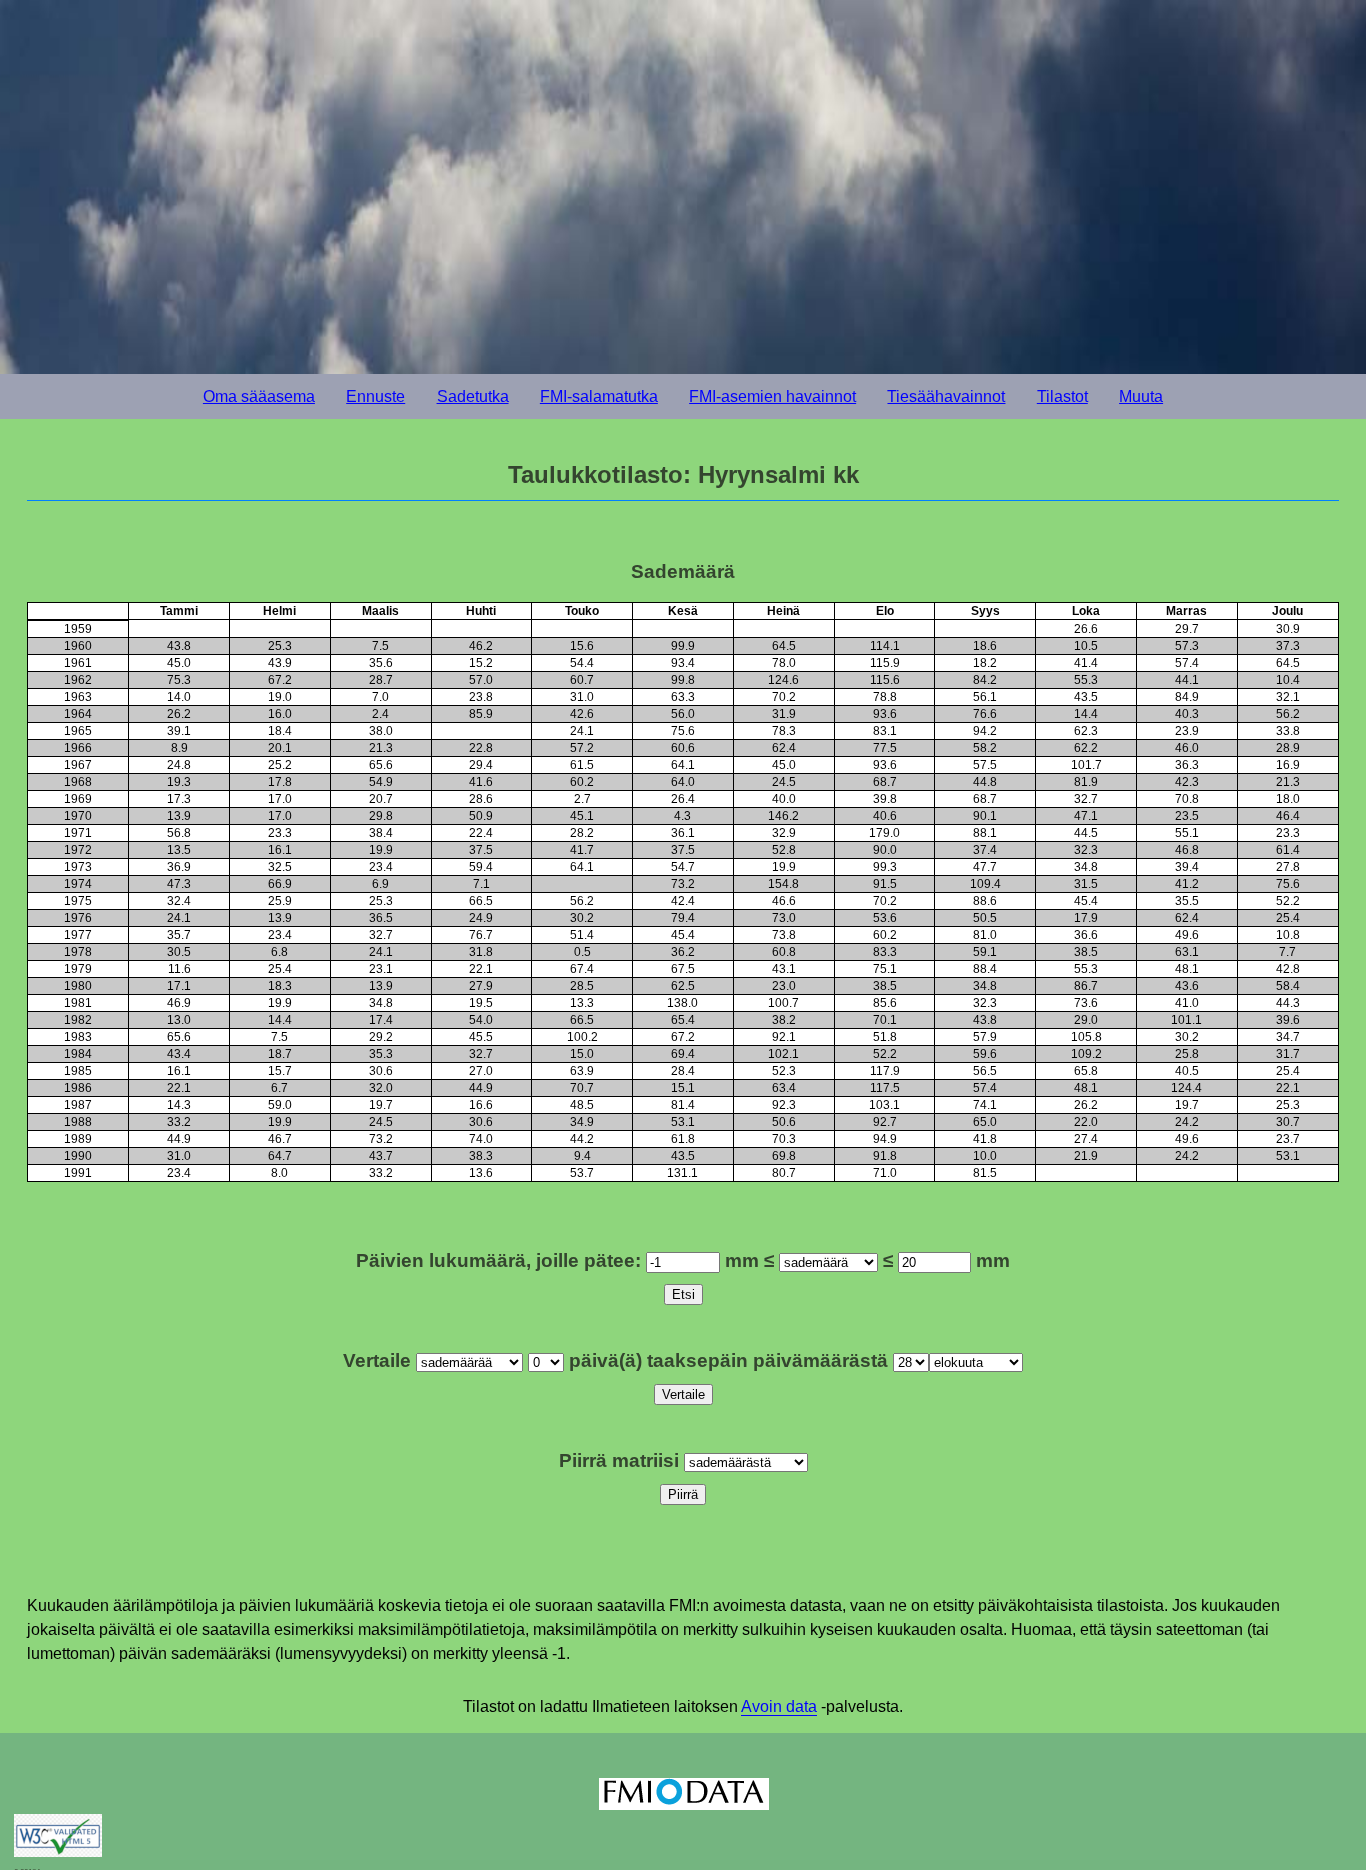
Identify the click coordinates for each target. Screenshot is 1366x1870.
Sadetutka (473, 396)
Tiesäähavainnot (946, 396)
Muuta (1141, 396)
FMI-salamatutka (599, 396)
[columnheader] (78, 611)
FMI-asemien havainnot (772, 396)
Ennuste (375, 396)
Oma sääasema (259, 396)
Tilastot (1062, 396)
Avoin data (779, 1706)
